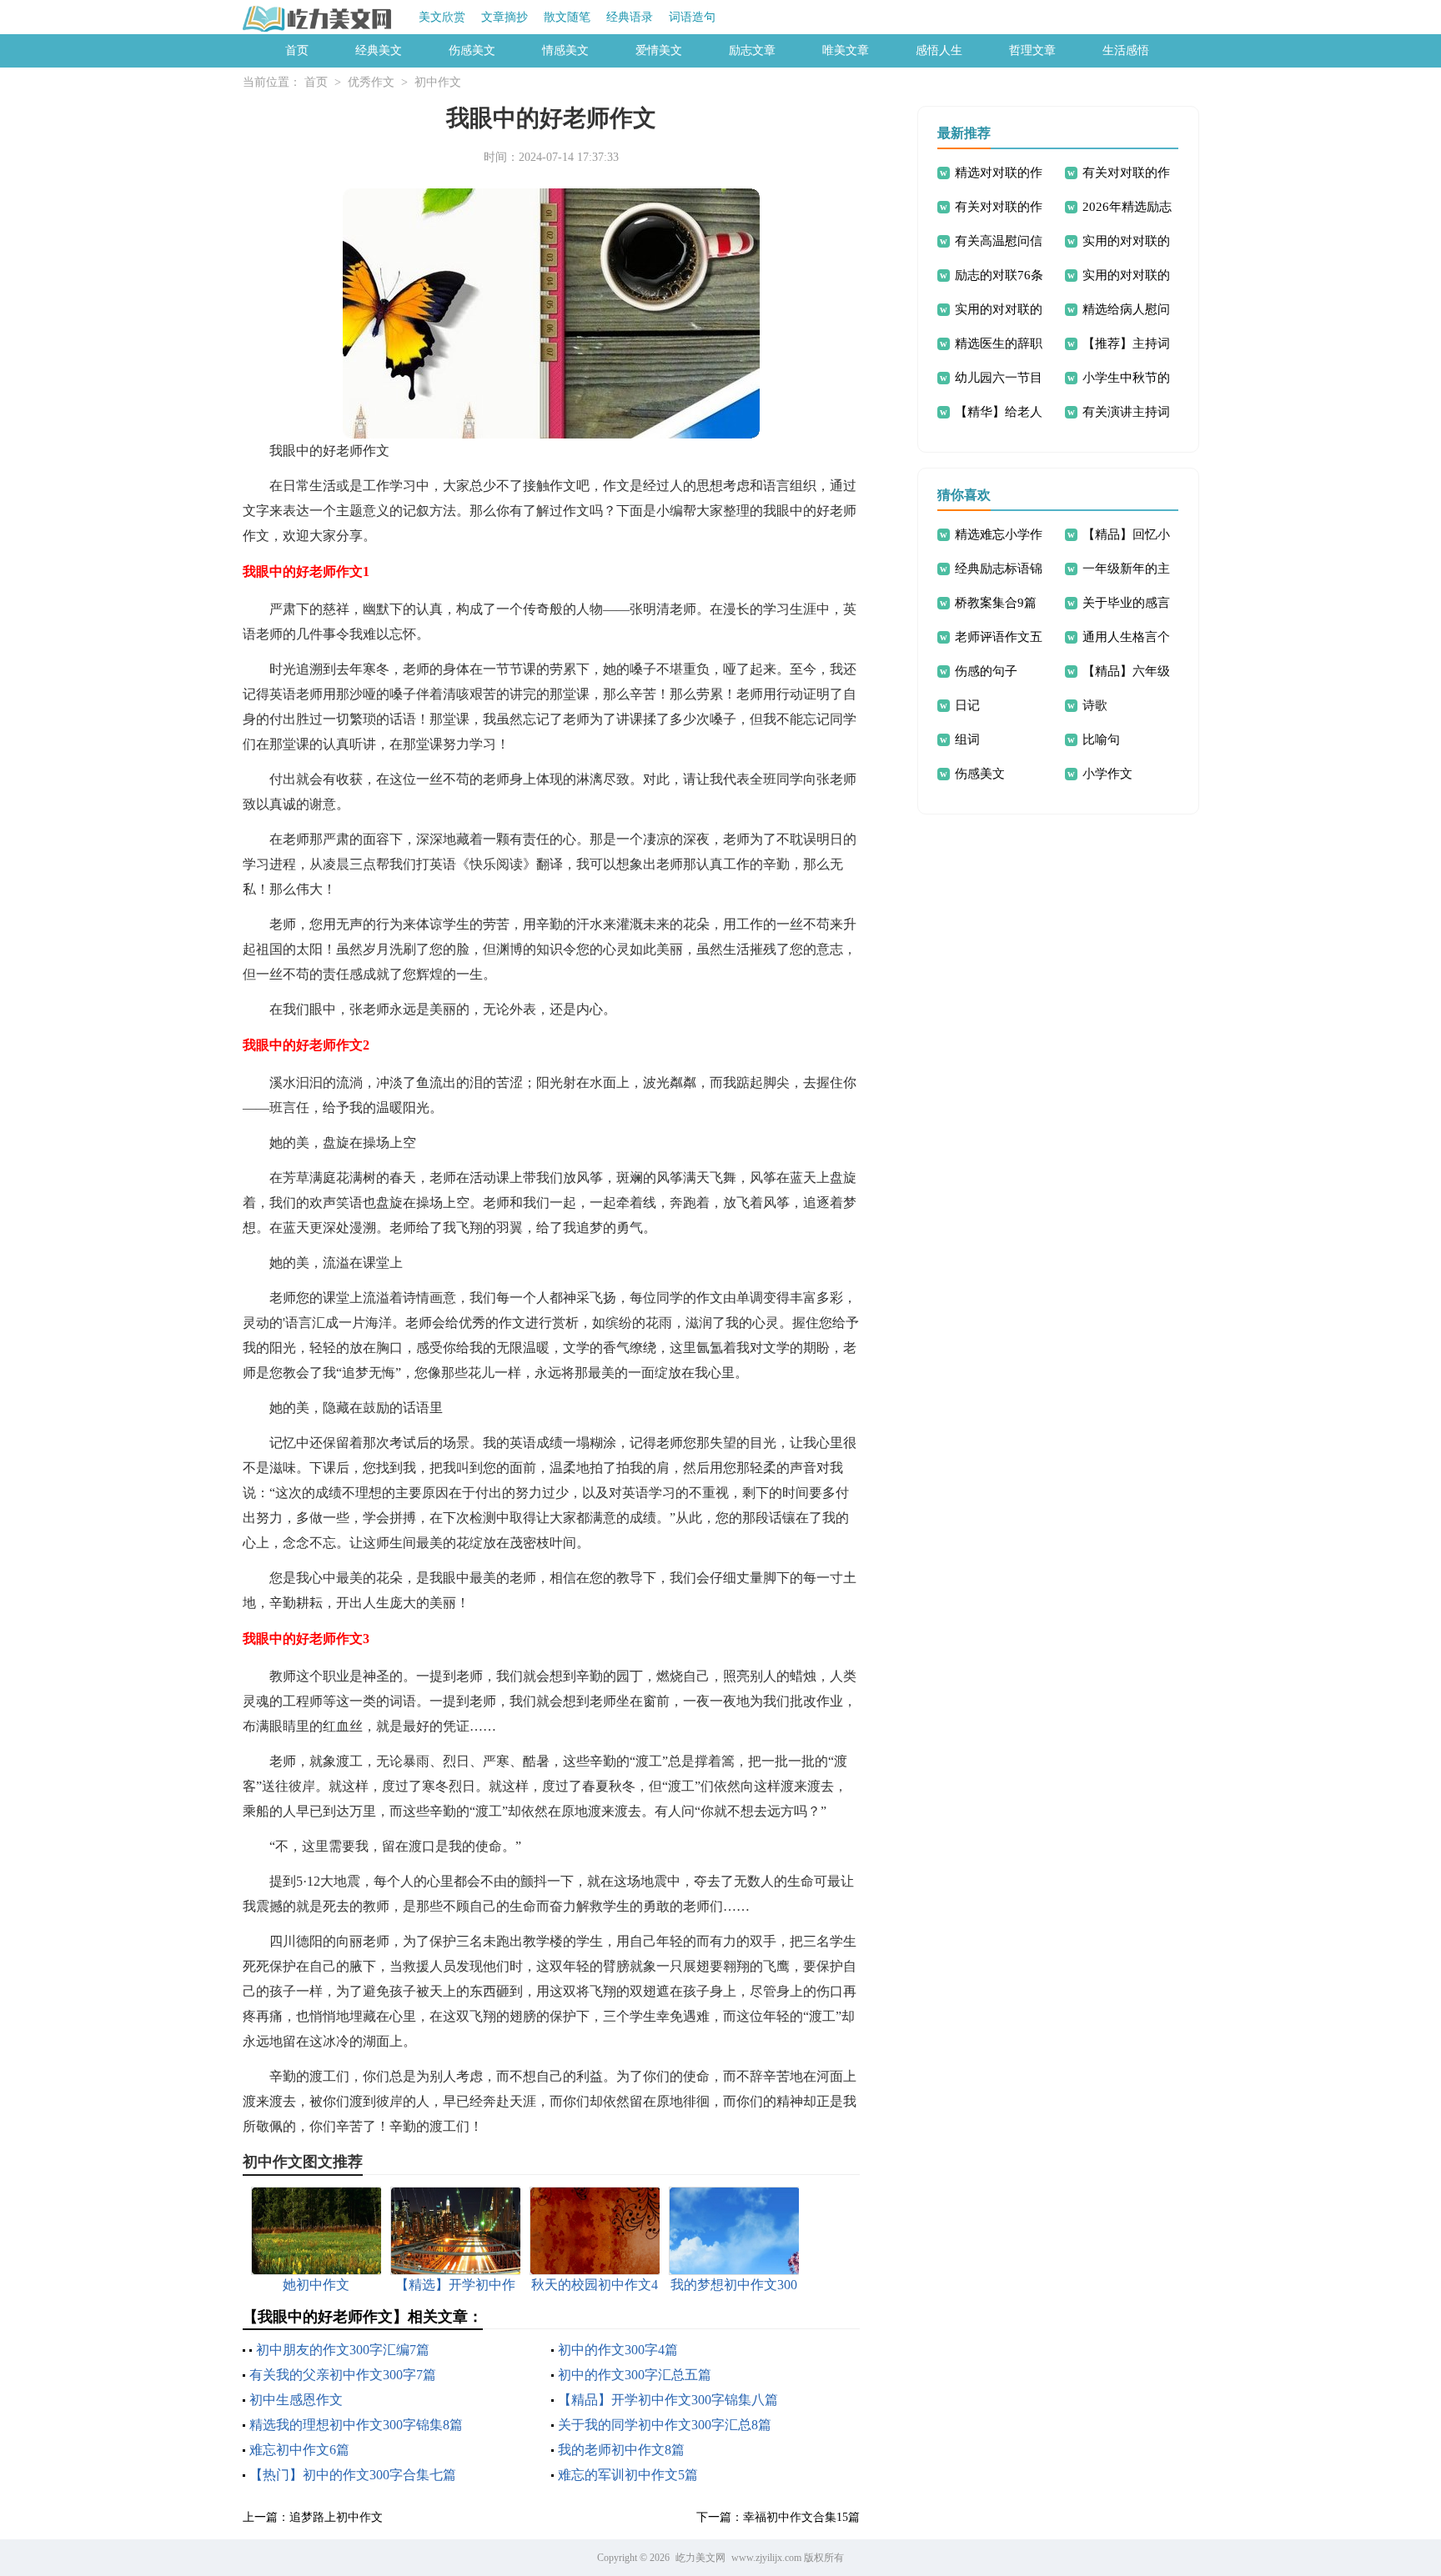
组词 (967, 739)
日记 (967, 705)
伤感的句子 (986, 671)
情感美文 (565, 50)
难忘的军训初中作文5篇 (628, 2475)
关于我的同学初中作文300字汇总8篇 (665, 2425)
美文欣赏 (442, 17)
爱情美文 (659, 50)
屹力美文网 (700, 2558)
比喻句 (1101, 739)
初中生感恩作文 (296, 2400)
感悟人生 (939, 50)
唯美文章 (846, 50)
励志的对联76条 (999, 275)
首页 (297, 50)
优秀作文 (371, 82)
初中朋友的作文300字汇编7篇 (343, 2350)
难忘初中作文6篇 (299, 2450)
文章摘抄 (505, 17)
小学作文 (1107, 774)
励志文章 (752, 50)
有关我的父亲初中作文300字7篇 (343, 2375)
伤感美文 (472, 50)
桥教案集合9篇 (996, 603)
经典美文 (379, 50)
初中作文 (438, 82)
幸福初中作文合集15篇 (801, 2517)
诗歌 (1095, 705)
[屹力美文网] (318, 18)
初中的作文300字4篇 (618, 2350)
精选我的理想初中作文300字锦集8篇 (356, 2425)
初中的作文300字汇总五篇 (635, 2375)
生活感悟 (1126, 50)
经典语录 (630, 17)
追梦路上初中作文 (336, 2517)
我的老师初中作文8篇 (621, 2450)
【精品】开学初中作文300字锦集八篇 (668, 2400)
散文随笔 (567, 17)
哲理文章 (1032, 50)
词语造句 (692, 17)
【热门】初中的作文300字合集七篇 (353, 2475)
